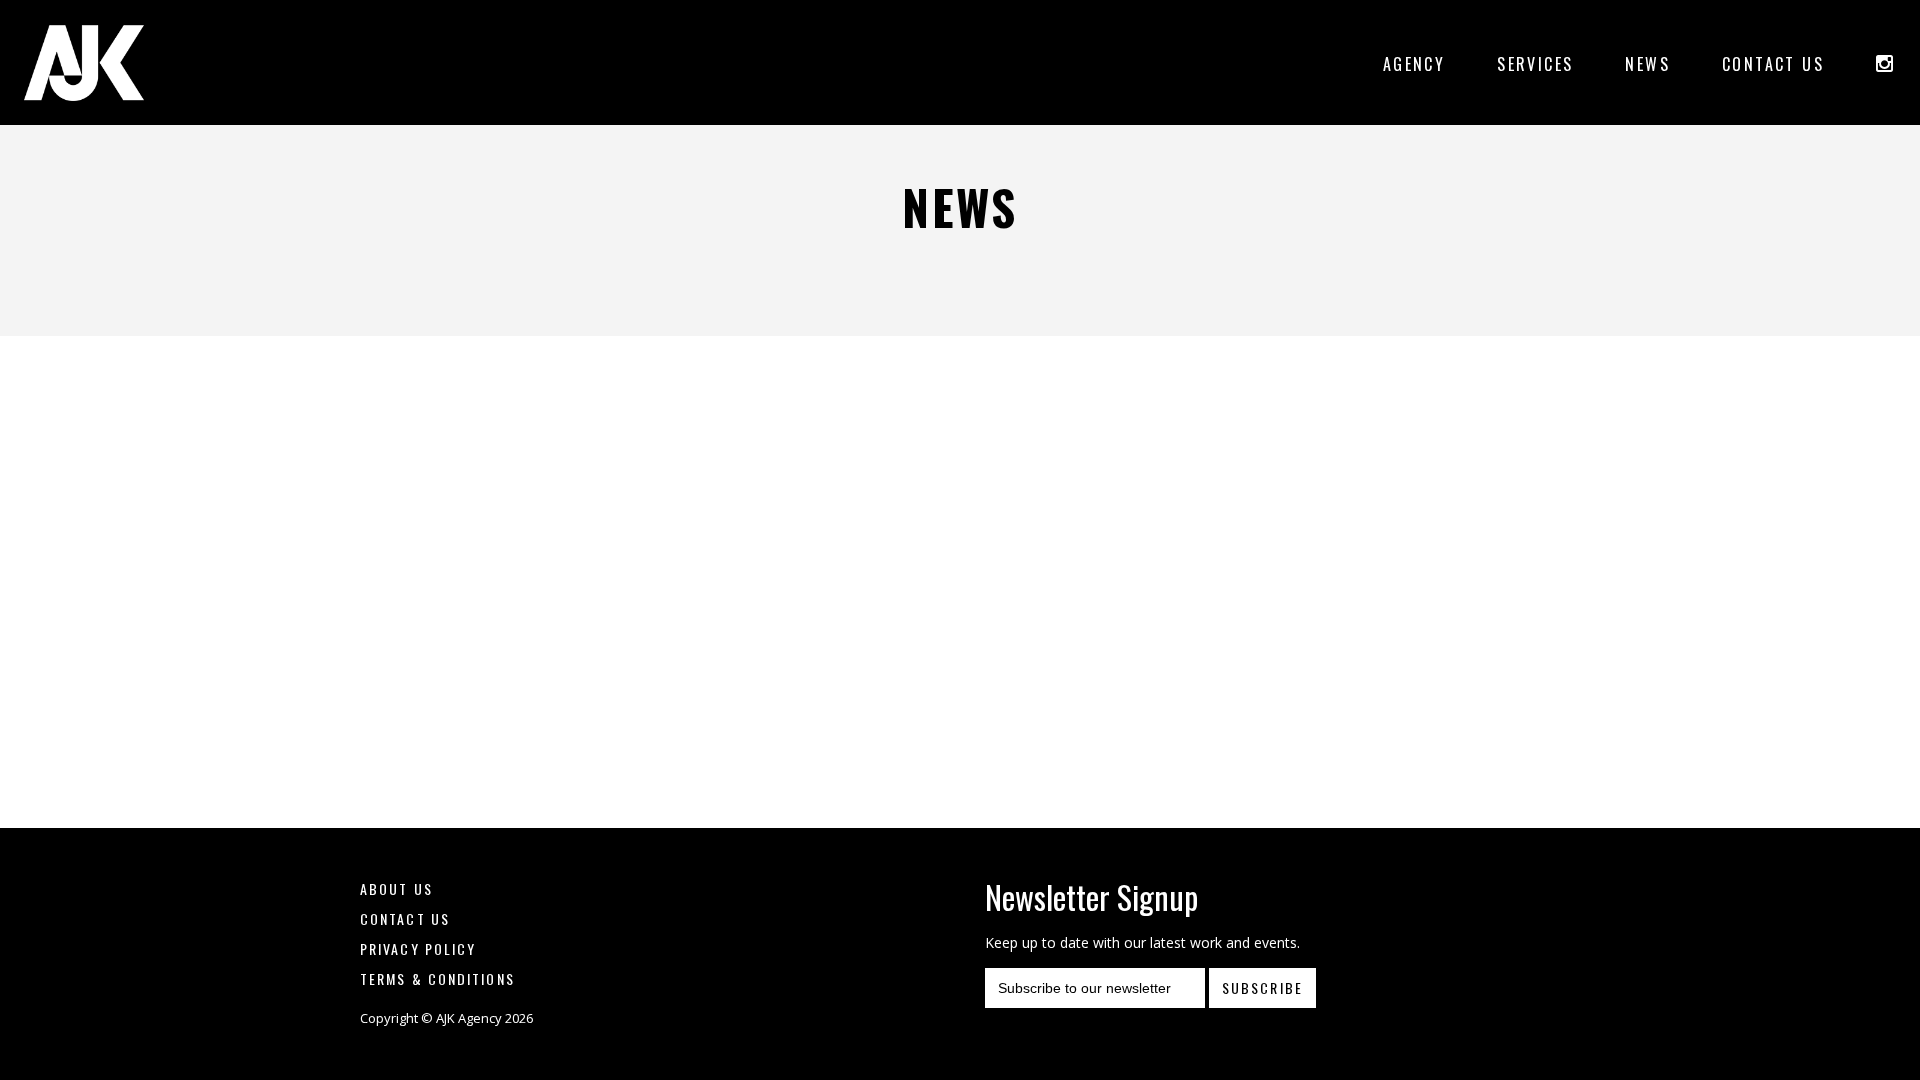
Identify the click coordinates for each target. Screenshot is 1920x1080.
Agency (1414, 64)
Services (1535, 64)
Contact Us (1773, 64)
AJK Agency (84, 62)
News (1647, 64)
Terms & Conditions (437, 978)
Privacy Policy (418, 948)
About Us (396, 888)
